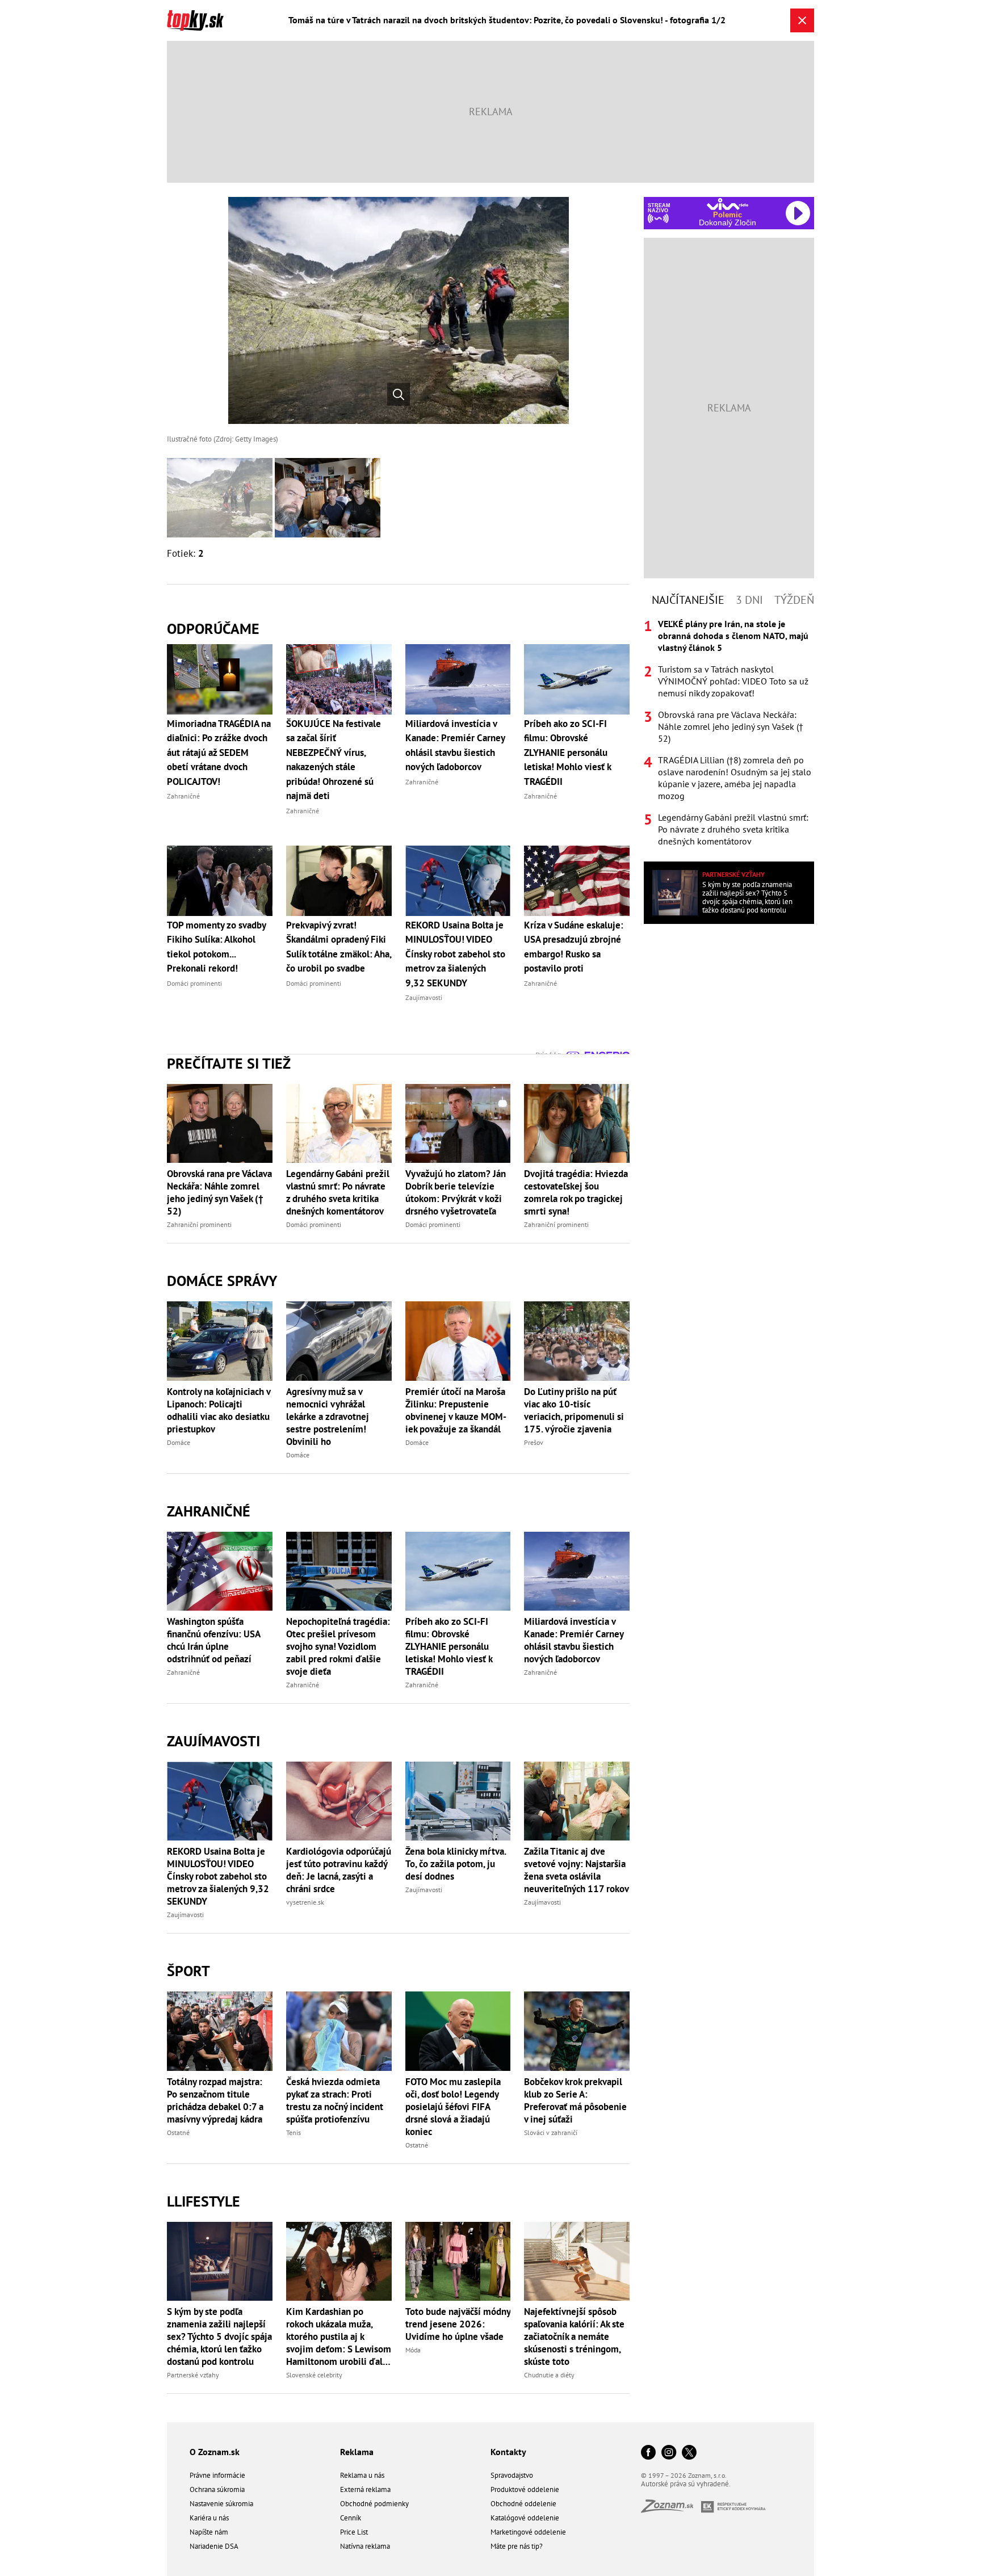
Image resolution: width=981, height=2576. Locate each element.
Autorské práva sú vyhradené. (686, 2484)
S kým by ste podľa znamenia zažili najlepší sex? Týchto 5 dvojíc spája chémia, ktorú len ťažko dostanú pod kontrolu (219, 2337)
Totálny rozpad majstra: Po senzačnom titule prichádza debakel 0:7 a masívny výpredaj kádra (215, 2100)
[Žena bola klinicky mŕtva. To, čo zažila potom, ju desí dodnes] (458, 1801)
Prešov (534, 1442)
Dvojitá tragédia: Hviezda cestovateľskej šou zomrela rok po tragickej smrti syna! (576, 1192)
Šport (188, 1971)
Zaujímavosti (213, 1741)
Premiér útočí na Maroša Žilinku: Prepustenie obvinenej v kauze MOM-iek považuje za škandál (456, 1410)
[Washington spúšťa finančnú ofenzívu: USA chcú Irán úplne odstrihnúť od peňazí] (220, 1571)
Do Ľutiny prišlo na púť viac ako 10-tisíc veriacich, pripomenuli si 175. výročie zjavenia (574, 1410)
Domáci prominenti (314, 1224)
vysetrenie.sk (305, 1902)
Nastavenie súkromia (221, 2504)
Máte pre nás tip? (517, 2546)
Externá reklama (365, 2489)
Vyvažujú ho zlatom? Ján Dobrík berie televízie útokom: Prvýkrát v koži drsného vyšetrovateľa (456, 1192)
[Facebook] (648, 2453)
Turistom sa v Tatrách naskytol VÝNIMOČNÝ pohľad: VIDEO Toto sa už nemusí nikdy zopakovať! (733, 681)
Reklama (357, 2452)
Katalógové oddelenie (525, 2518)
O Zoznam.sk (215, 2452)
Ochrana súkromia (217, 2489)
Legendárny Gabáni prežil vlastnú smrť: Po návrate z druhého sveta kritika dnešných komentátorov (338, 1192)
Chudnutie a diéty (549, 2375)
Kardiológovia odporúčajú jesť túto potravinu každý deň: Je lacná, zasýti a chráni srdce (339, 1870)
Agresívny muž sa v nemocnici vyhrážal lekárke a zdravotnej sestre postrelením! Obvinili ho (328, 1417)
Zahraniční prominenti (199, 1224)
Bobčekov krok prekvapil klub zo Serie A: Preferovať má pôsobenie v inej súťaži (575, 2100)
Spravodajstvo (512, 2475)
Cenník (351, 2518)
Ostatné (178, 2132)
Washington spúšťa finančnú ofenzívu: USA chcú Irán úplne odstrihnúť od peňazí (213, 1640)
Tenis (294, 2132)
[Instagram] (669, 2453)
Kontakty (508, 2452)
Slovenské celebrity (314, 2375)
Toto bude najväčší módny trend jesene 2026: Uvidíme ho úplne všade (458, 2324)
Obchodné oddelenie (523, 2504)
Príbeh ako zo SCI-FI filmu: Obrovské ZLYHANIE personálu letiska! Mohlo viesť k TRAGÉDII (449, 1646)
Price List (354, 2532)
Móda (413, 2350)
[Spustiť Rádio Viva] (728, 204)
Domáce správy (222, 1281)
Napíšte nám (209, 2532)
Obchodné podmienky (374, 2504)
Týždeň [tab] (794, 600)
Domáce (179, 1442)
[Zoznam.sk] (671, 2509)
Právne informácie (217, 2475)
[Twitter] (689, 2453)
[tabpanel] (729, 733)
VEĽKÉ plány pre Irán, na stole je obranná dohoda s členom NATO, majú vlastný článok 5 (733, 636)
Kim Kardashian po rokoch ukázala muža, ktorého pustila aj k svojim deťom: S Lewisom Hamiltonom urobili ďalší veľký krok (339, 2337)
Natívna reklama (365, 2546)
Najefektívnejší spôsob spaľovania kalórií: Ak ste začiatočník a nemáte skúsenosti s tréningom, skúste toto (574, 2337)
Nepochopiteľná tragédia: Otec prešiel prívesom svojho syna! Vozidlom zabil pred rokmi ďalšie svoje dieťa (338, 1646)
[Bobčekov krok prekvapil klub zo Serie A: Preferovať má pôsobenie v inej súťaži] (577, 2031)
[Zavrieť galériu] (802, 20)
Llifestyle (204, 2201)
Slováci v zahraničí (551, 2132)
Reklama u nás (362, 2475)
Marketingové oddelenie (528, 2532)
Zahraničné (209, 1511)
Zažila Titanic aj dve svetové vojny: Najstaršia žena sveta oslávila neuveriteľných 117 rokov (577, 1870)
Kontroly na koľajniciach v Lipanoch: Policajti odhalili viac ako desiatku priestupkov (219, 1410)
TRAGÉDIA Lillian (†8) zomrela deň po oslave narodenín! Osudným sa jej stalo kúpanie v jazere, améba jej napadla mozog (735, 778)
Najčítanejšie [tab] (688, 600)
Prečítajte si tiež (229, 1063)
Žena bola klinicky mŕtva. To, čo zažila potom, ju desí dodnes (456, 1864)
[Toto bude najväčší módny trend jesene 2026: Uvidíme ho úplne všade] (458, 2261)
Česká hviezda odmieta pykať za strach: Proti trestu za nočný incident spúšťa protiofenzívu (335, 2100)
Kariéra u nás (209, 2518)
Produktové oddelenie (525, 2489)
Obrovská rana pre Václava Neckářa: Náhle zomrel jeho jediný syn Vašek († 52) (219, 1192)
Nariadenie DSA (214, 2546)
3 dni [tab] (749, 600)
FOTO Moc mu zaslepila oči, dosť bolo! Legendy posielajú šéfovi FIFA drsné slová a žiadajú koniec (453, 2107)
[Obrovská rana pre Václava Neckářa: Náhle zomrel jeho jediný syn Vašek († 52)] (220, 1123)
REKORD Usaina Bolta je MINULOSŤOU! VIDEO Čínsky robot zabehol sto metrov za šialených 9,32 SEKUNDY (218, 1876)
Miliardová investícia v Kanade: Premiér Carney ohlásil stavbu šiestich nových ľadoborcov (574, 1640)
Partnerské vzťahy (193, 2375)
